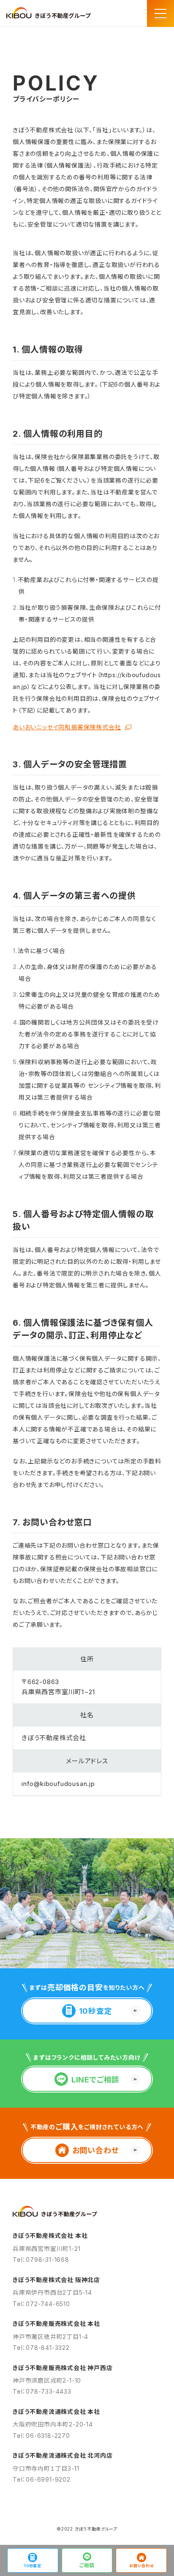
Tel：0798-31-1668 (41, 2260)
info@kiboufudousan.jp (58, 1784)
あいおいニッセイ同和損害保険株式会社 (67, 727)
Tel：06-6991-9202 (42, 2479)
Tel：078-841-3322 (41, 2348)
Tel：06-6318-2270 (41, 2436)
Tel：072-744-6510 (41, 2304)
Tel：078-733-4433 (42, 2391)
